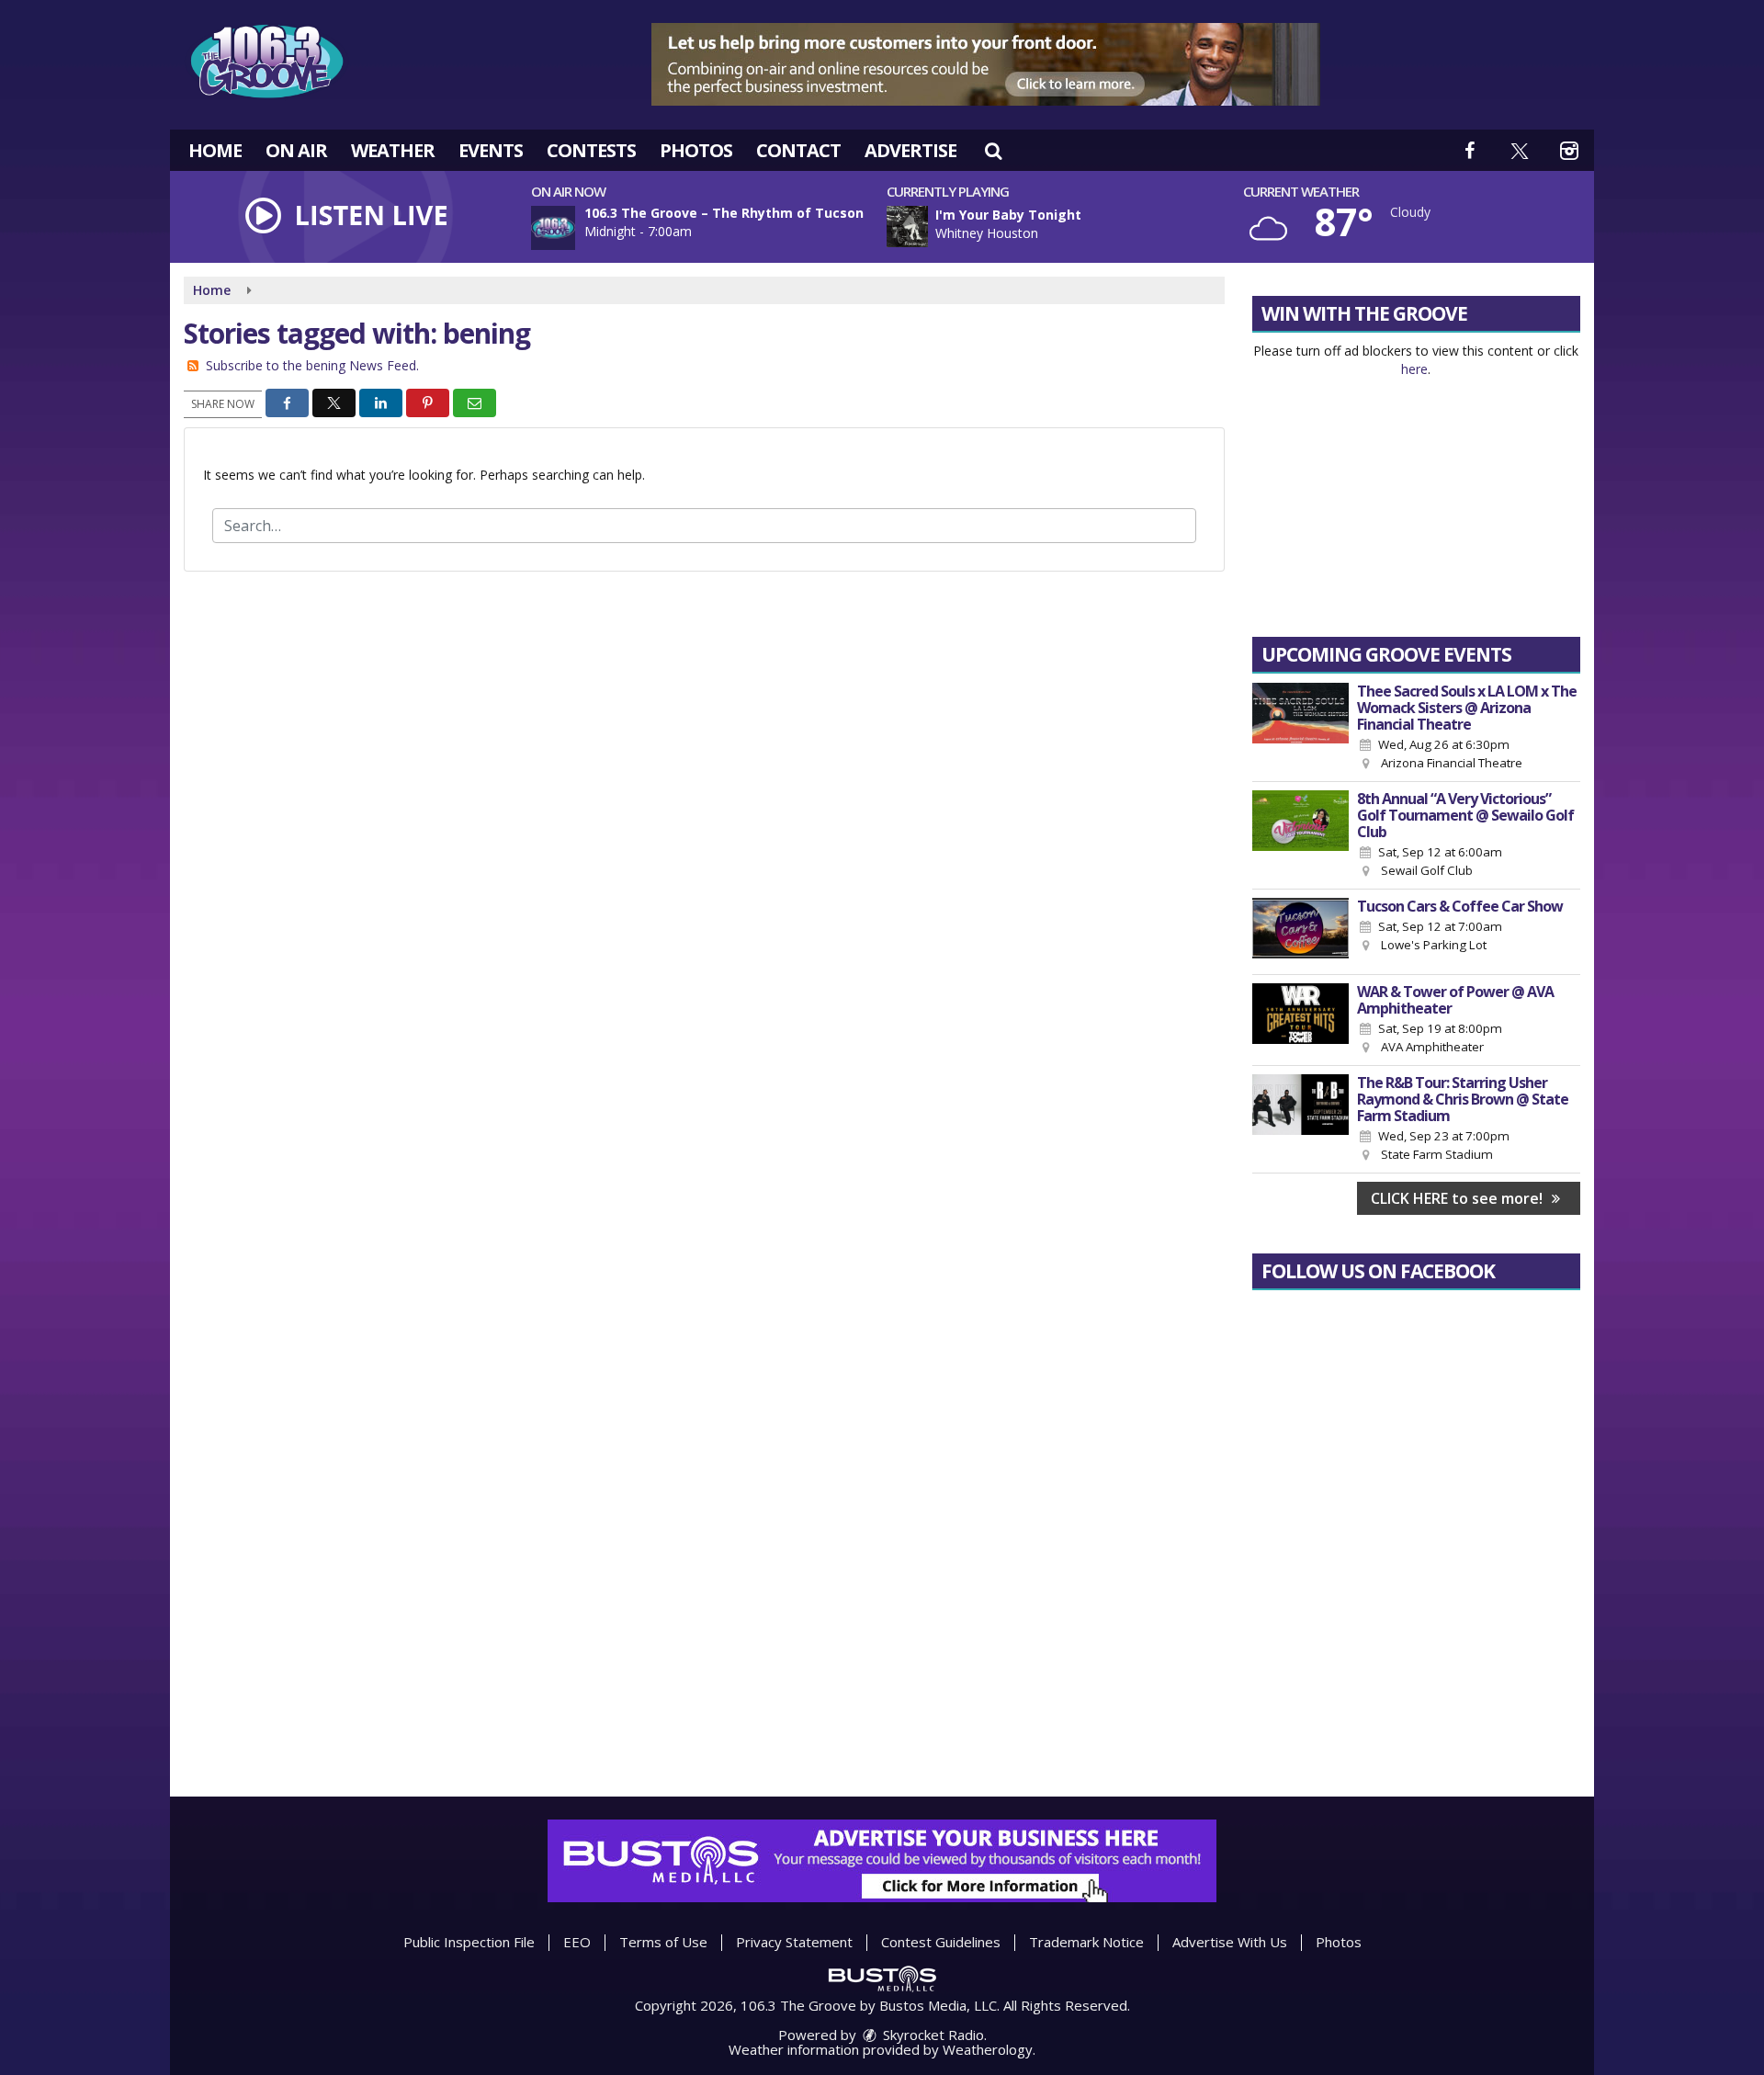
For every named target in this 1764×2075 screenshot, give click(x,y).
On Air (296, 150)
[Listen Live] (1070, 227)
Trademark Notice (1086, 1942)
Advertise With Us (1230, 1942)
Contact (798, 150)
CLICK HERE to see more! (1459, 1198)
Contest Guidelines (941, 1942)
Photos (696, 150)
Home (215, 150)
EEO (577, 1942)
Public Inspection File (469, 1942)
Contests (591, 150)
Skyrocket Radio (932, 2035)
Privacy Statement (794, 1942)
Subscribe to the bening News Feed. (312, 365)
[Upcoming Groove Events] (1300, 728)
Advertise (910, 150)
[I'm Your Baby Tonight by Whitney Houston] (907, 227)
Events (491, 150)
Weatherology (988, 2049)
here (1414, 369)
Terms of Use (663, 1942)
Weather (393, 150)
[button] (993, 150)
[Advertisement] (986, 64)
